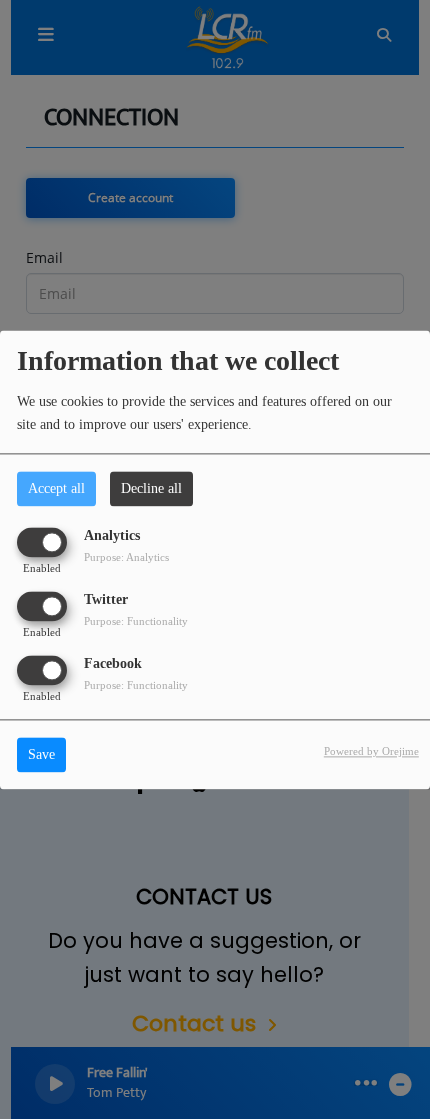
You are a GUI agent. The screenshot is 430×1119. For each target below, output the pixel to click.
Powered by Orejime (371, 751)
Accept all (56, 488)
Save (41, 754)
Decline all (151, 488)
